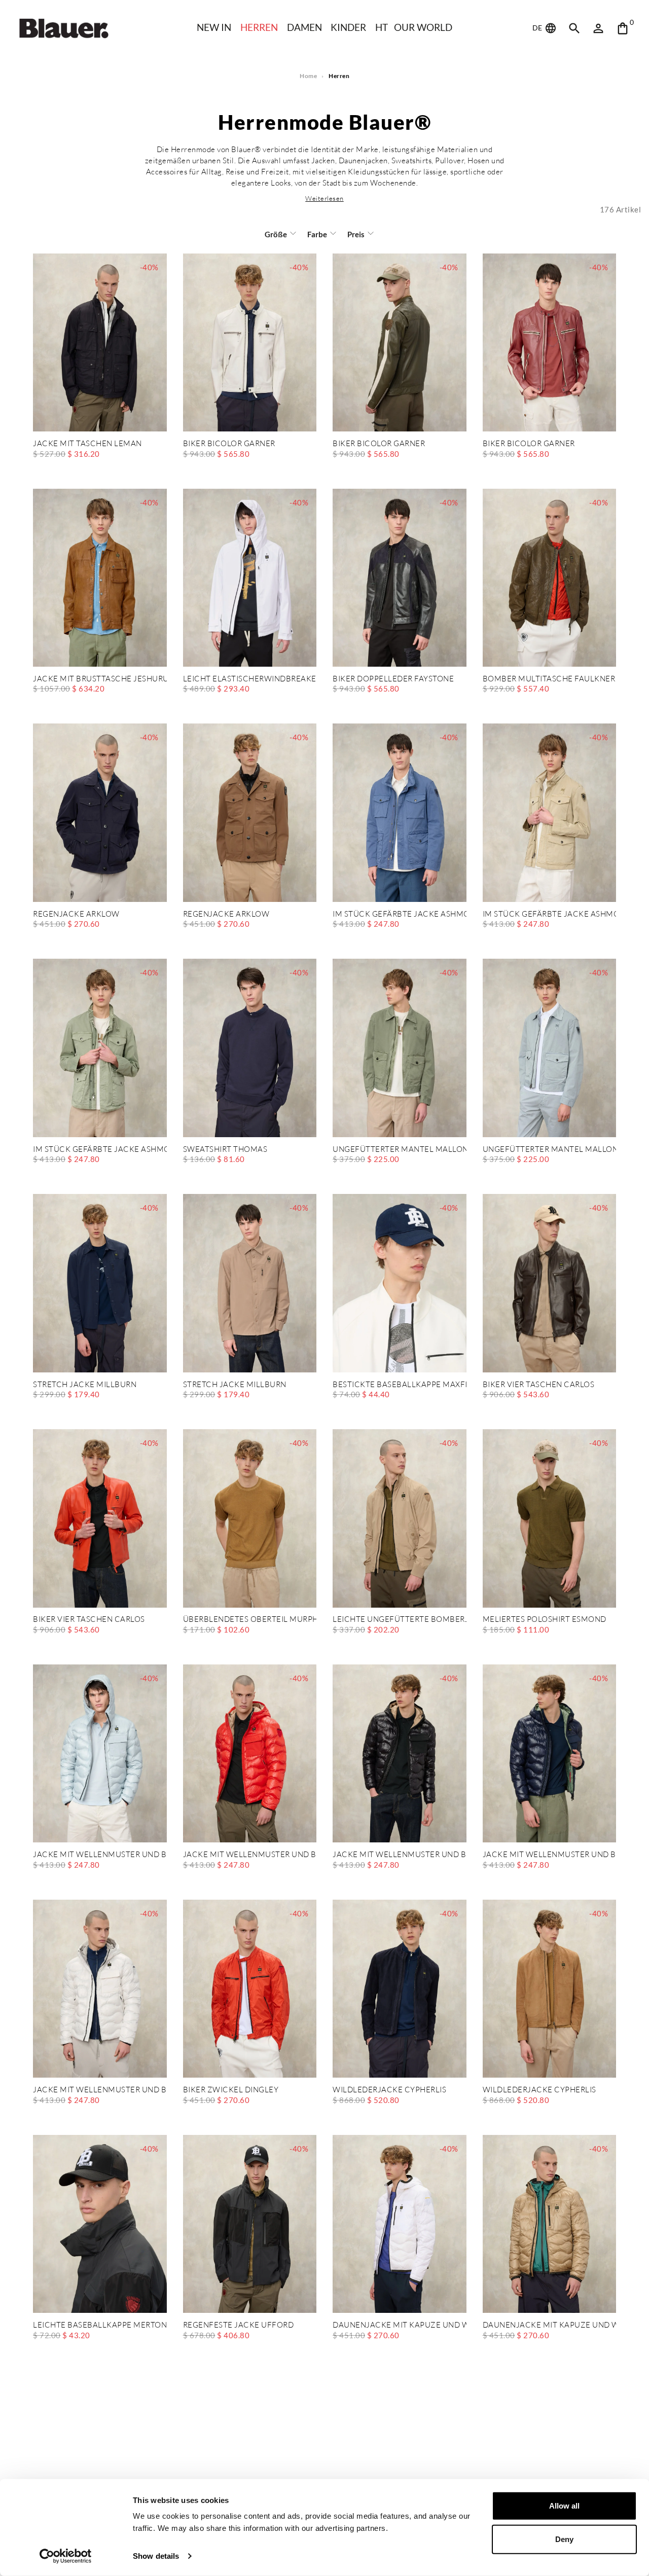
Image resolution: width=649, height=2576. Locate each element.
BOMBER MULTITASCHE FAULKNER (549, 679)
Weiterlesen (324, 198)
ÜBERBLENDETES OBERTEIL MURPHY (250, 1620)
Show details (156, 2556)
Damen (304, 27)
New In (214, 27)
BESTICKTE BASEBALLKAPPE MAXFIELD (400, 1385)
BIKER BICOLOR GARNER (229, 444)
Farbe (317, 234)
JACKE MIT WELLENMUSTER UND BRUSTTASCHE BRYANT (100, 1855)
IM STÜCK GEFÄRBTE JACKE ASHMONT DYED (400, 914)
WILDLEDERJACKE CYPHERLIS (389, 2090)
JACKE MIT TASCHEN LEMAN (87, 444)
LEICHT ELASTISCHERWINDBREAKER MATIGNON (250, 679)
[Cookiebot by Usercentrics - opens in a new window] (66, 2556)
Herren (259, 27)
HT (382, 27)
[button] (324, 198)
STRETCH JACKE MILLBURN (85, 1385)
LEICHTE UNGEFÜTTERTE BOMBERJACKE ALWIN (400, 1620)
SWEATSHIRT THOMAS (225, 1150)
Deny (564, 2539)
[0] (623, 28)
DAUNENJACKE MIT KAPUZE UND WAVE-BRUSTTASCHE (400, 2325)
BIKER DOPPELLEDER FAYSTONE (393, 679)
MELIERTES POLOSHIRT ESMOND (545, 1620)
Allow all (564, 2506)
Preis (356, 234)
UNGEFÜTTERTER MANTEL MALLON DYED (400, 1150)
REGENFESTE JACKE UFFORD (239, 2325)
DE (538, 28)
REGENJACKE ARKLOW (76, 914)
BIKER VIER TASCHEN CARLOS (539, 1385)
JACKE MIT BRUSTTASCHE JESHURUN (100, 679)
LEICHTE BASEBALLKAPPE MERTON (100, 2325)
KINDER (348, 27)
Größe (276, 234)
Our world (423, 27)
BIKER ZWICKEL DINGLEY (231, 2090)
